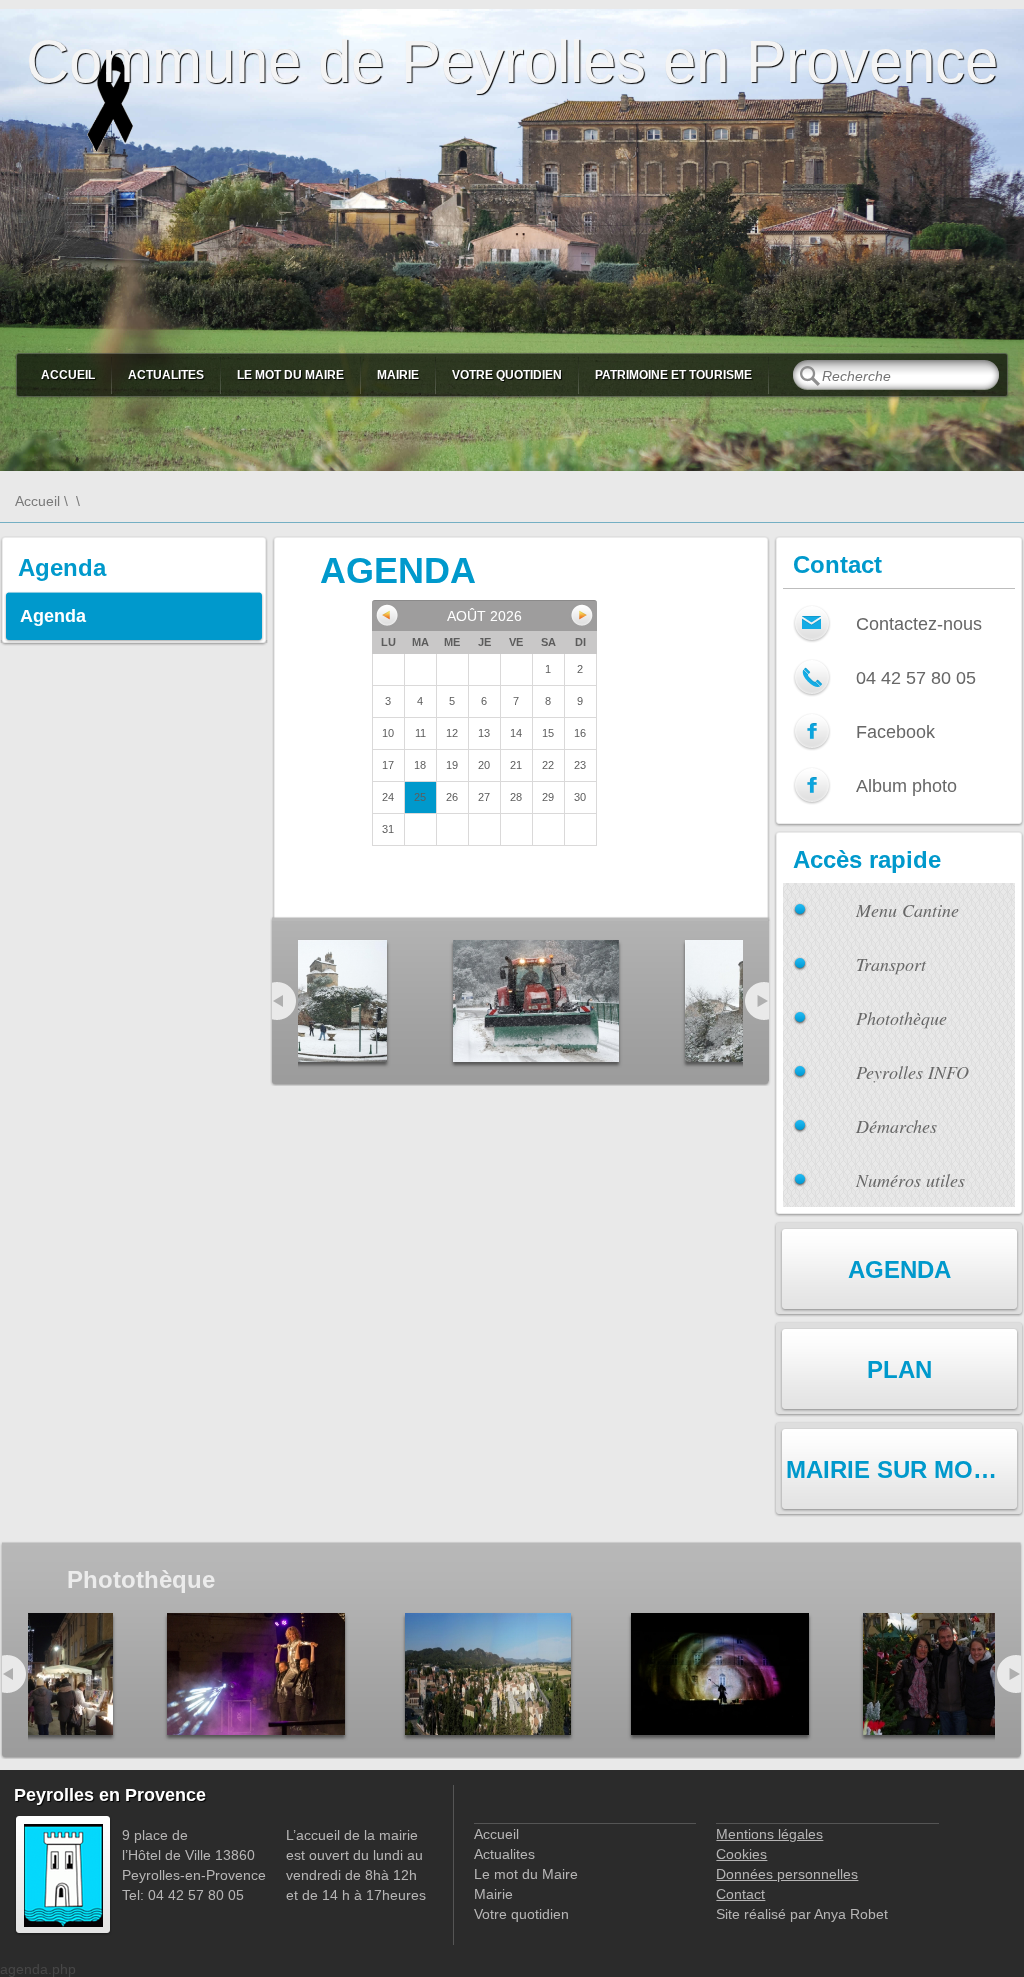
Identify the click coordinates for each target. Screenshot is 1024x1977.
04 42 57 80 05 (916, 678)
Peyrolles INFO (912, 1072)
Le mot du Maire (290, 375)
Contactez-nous (919, 624)
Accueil (68, 375)
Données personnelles (787, 1874)
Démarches (896, 1126)
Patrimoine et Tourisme (673, 375)
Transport (891, 964)
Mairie (398, 375)
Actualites (166, 375)
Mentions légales (769, 1834)
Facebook (895, 732)
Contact (740, 1894)
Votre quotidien (507, 375)
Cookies (741, 1854)
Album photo (906, 786)
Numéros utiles (910, 1180)
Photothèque (901, 1018)
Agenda (62, 567)
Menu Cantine (907, 910)
